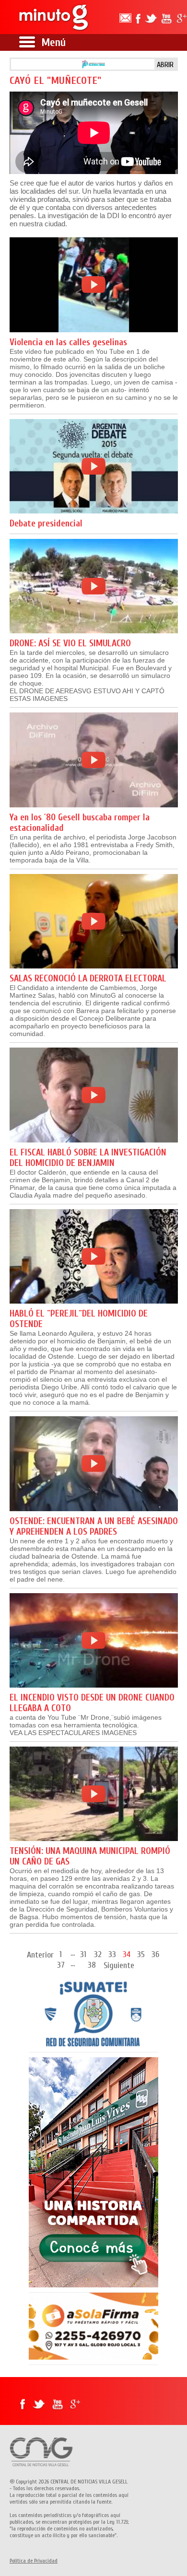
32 (98, 1954)
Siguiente (119, 1965)
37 (61, 1964)
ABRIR (165, 65)
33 (112, 1954)
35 (141, 1954)
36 (155, 1954)
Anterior (40, 1955)
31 (83, 1954)
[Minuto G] (54, 17)
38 (92, 1964)
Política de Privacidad (34, 2561)
